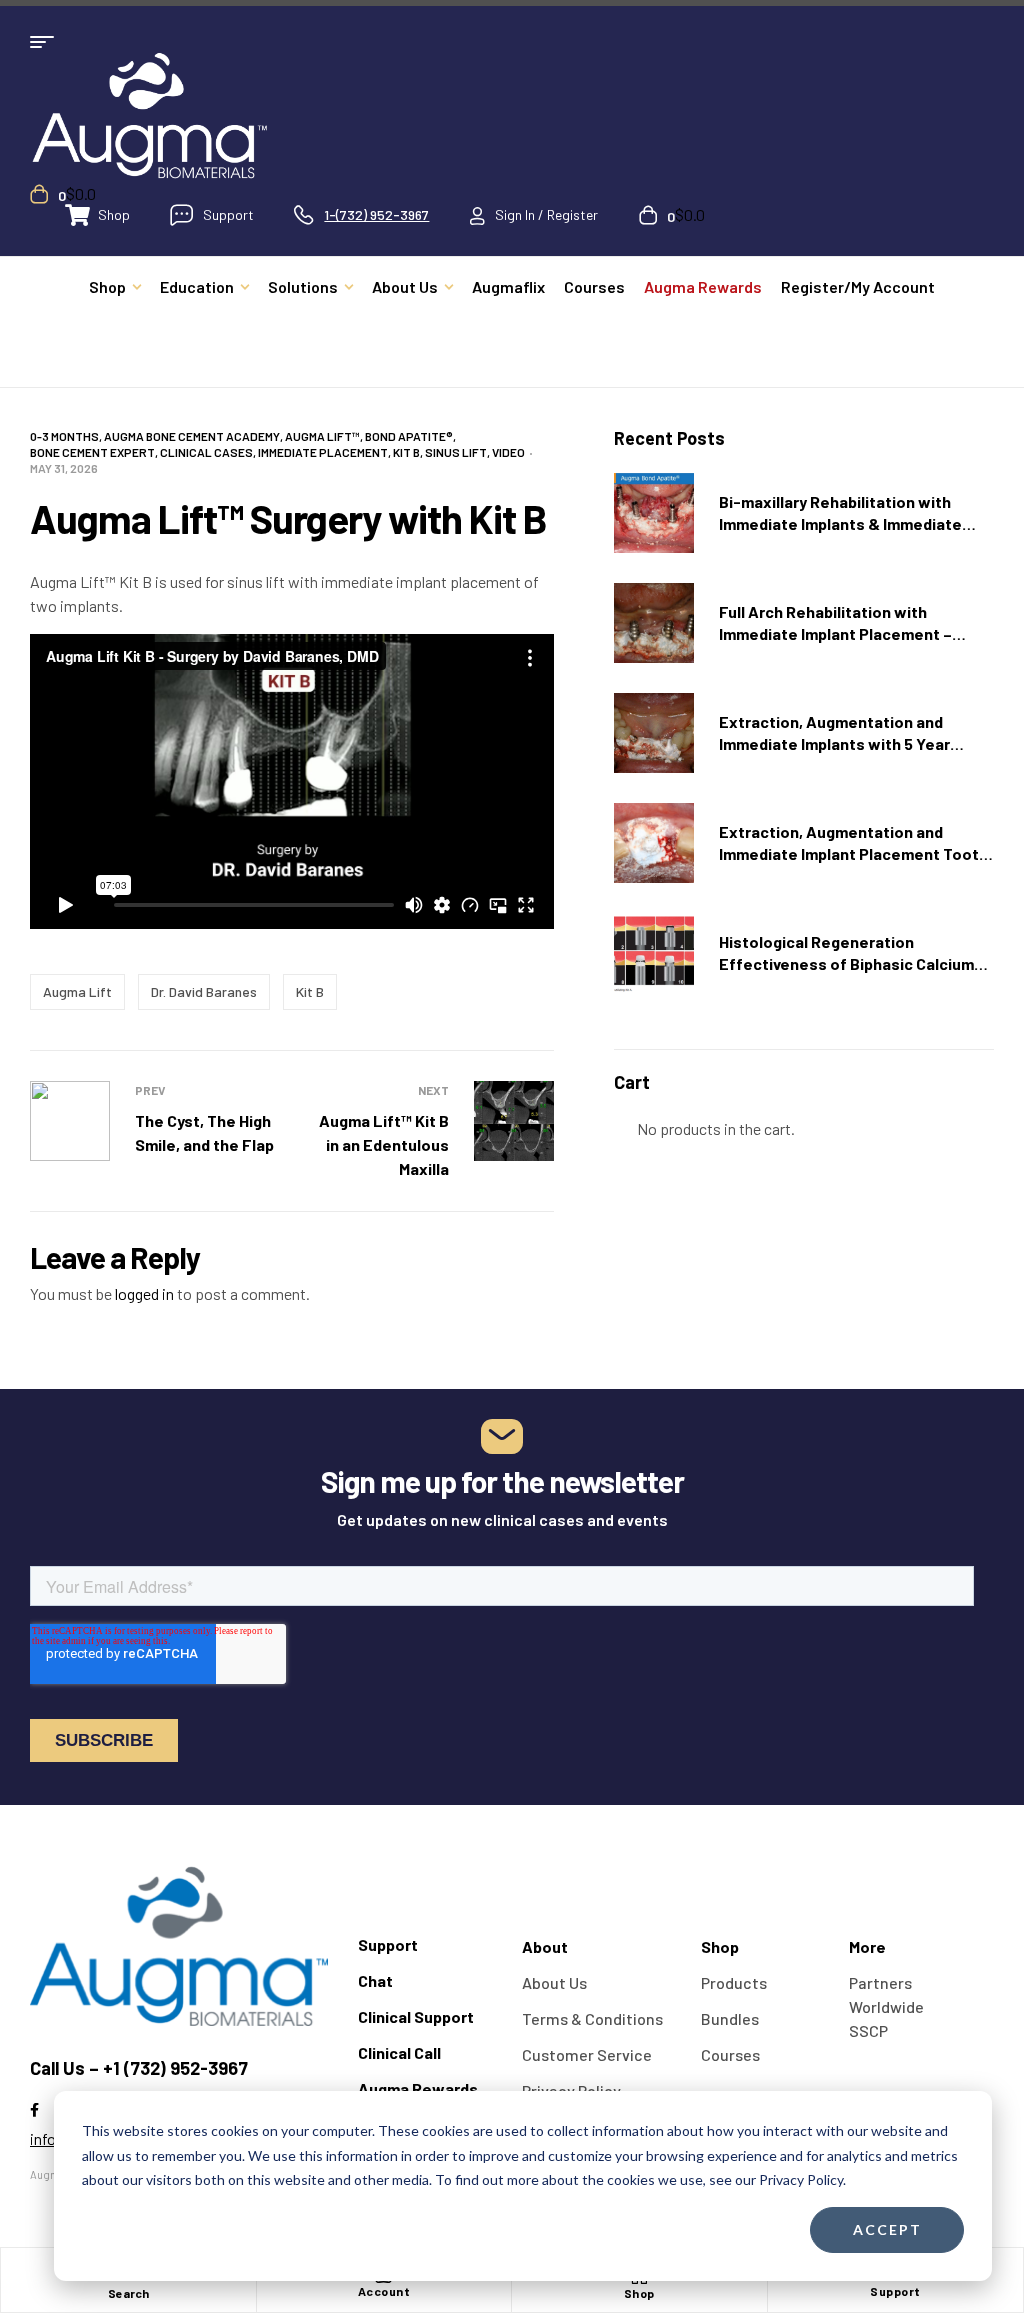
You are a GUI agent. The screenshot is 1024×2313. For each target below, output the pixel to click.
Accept (887, 2229)
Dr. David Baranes (204, 991)
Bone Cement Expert (92, 452)
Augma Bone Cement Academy (192, 436)
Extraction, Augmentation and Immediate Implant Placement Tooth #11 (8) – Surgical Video (853, 853)
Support (895, 2291)
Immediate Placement (323, 452)
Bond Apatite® (409, 436)
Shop (639, 2293)
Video (508, 452)
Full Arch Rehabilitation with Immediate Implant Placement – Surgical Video (835, 633)
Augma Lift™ (322, 436)
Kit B (406, 452)
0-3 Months (64, 436)
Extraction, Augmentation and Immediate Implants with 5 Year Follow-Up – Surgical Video (834, 743)
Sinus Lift (456, 452)
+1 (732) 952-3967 (175, 2068)
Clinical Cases (206, 452)
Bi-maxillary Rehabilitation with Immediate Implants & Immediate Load (840, 523)
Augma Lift (77, 991)
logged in (144, 1293)
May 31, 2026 (64, 468)
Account (384, 2291)
